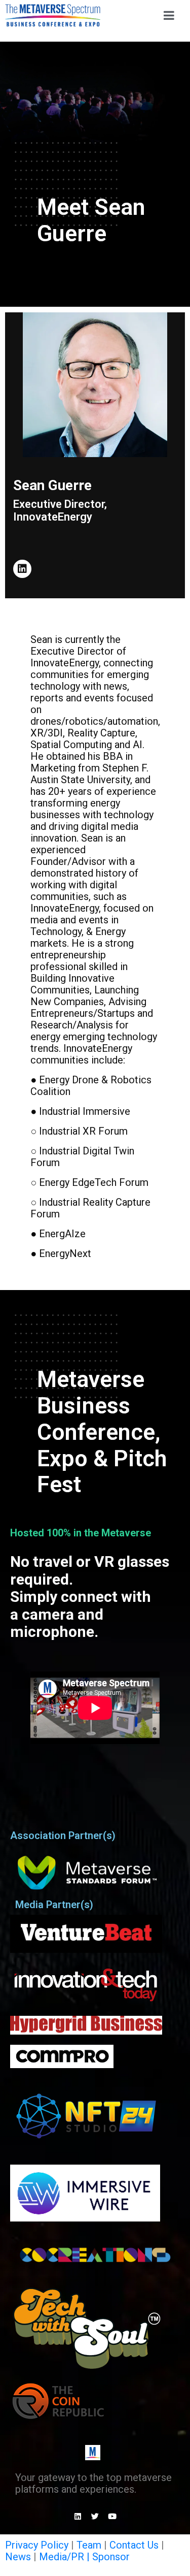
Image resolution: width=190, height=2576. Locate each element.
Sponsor (111, 2557)
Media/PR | (66, 2557)
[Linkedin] (78, 2516)
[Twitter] (95, 2516)
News (18, 2557)
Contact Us (134, 2545)
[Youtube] (112, 2516)
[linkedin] (22, 569)
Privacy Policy (37, 2545)
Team (89, 2545)
